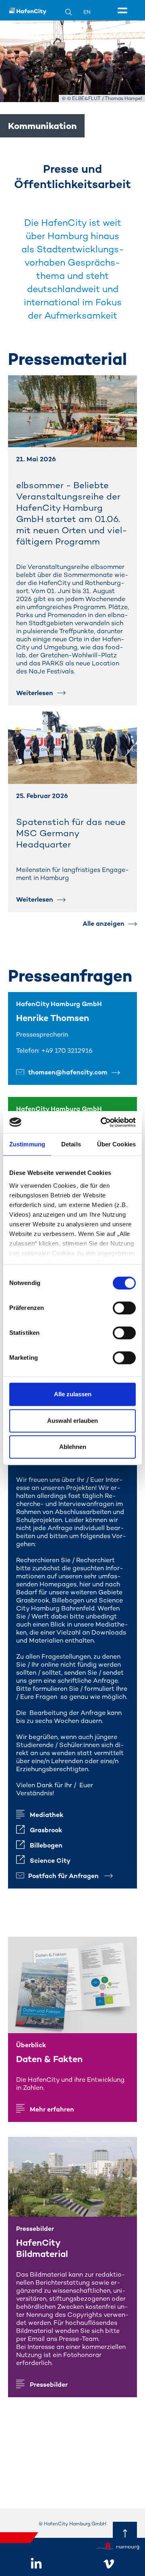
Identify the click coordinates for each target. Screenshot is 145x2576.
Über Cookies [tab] (116, 1144)
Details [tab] (71, 1144)
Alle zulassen (73, 1394)
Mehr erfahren (52, 2109)
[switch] (124, 1308)
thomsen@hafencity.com (68, 1072)
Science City (50, 1861)
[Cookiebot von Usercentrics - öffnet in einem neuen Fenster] (102, 1122)
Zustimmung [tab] (27, 1144)
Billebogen (46, 1845)
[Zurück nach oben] (125, 2534)
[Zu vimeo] (109, 2564)
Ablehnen (73, 1447)
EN (87, 12)
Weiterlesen (35, 693)
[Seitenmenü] (124, 11)
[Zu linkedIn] (36, 2564)
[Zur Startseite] (28, 10)
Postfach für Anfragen (64, 1876)
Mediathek (47, 1815)
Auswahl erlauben (72, 1421)
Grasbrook (46, 1830)
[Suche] (73, 12)
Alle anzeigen (104, 924)
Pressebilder (49, 2385)
